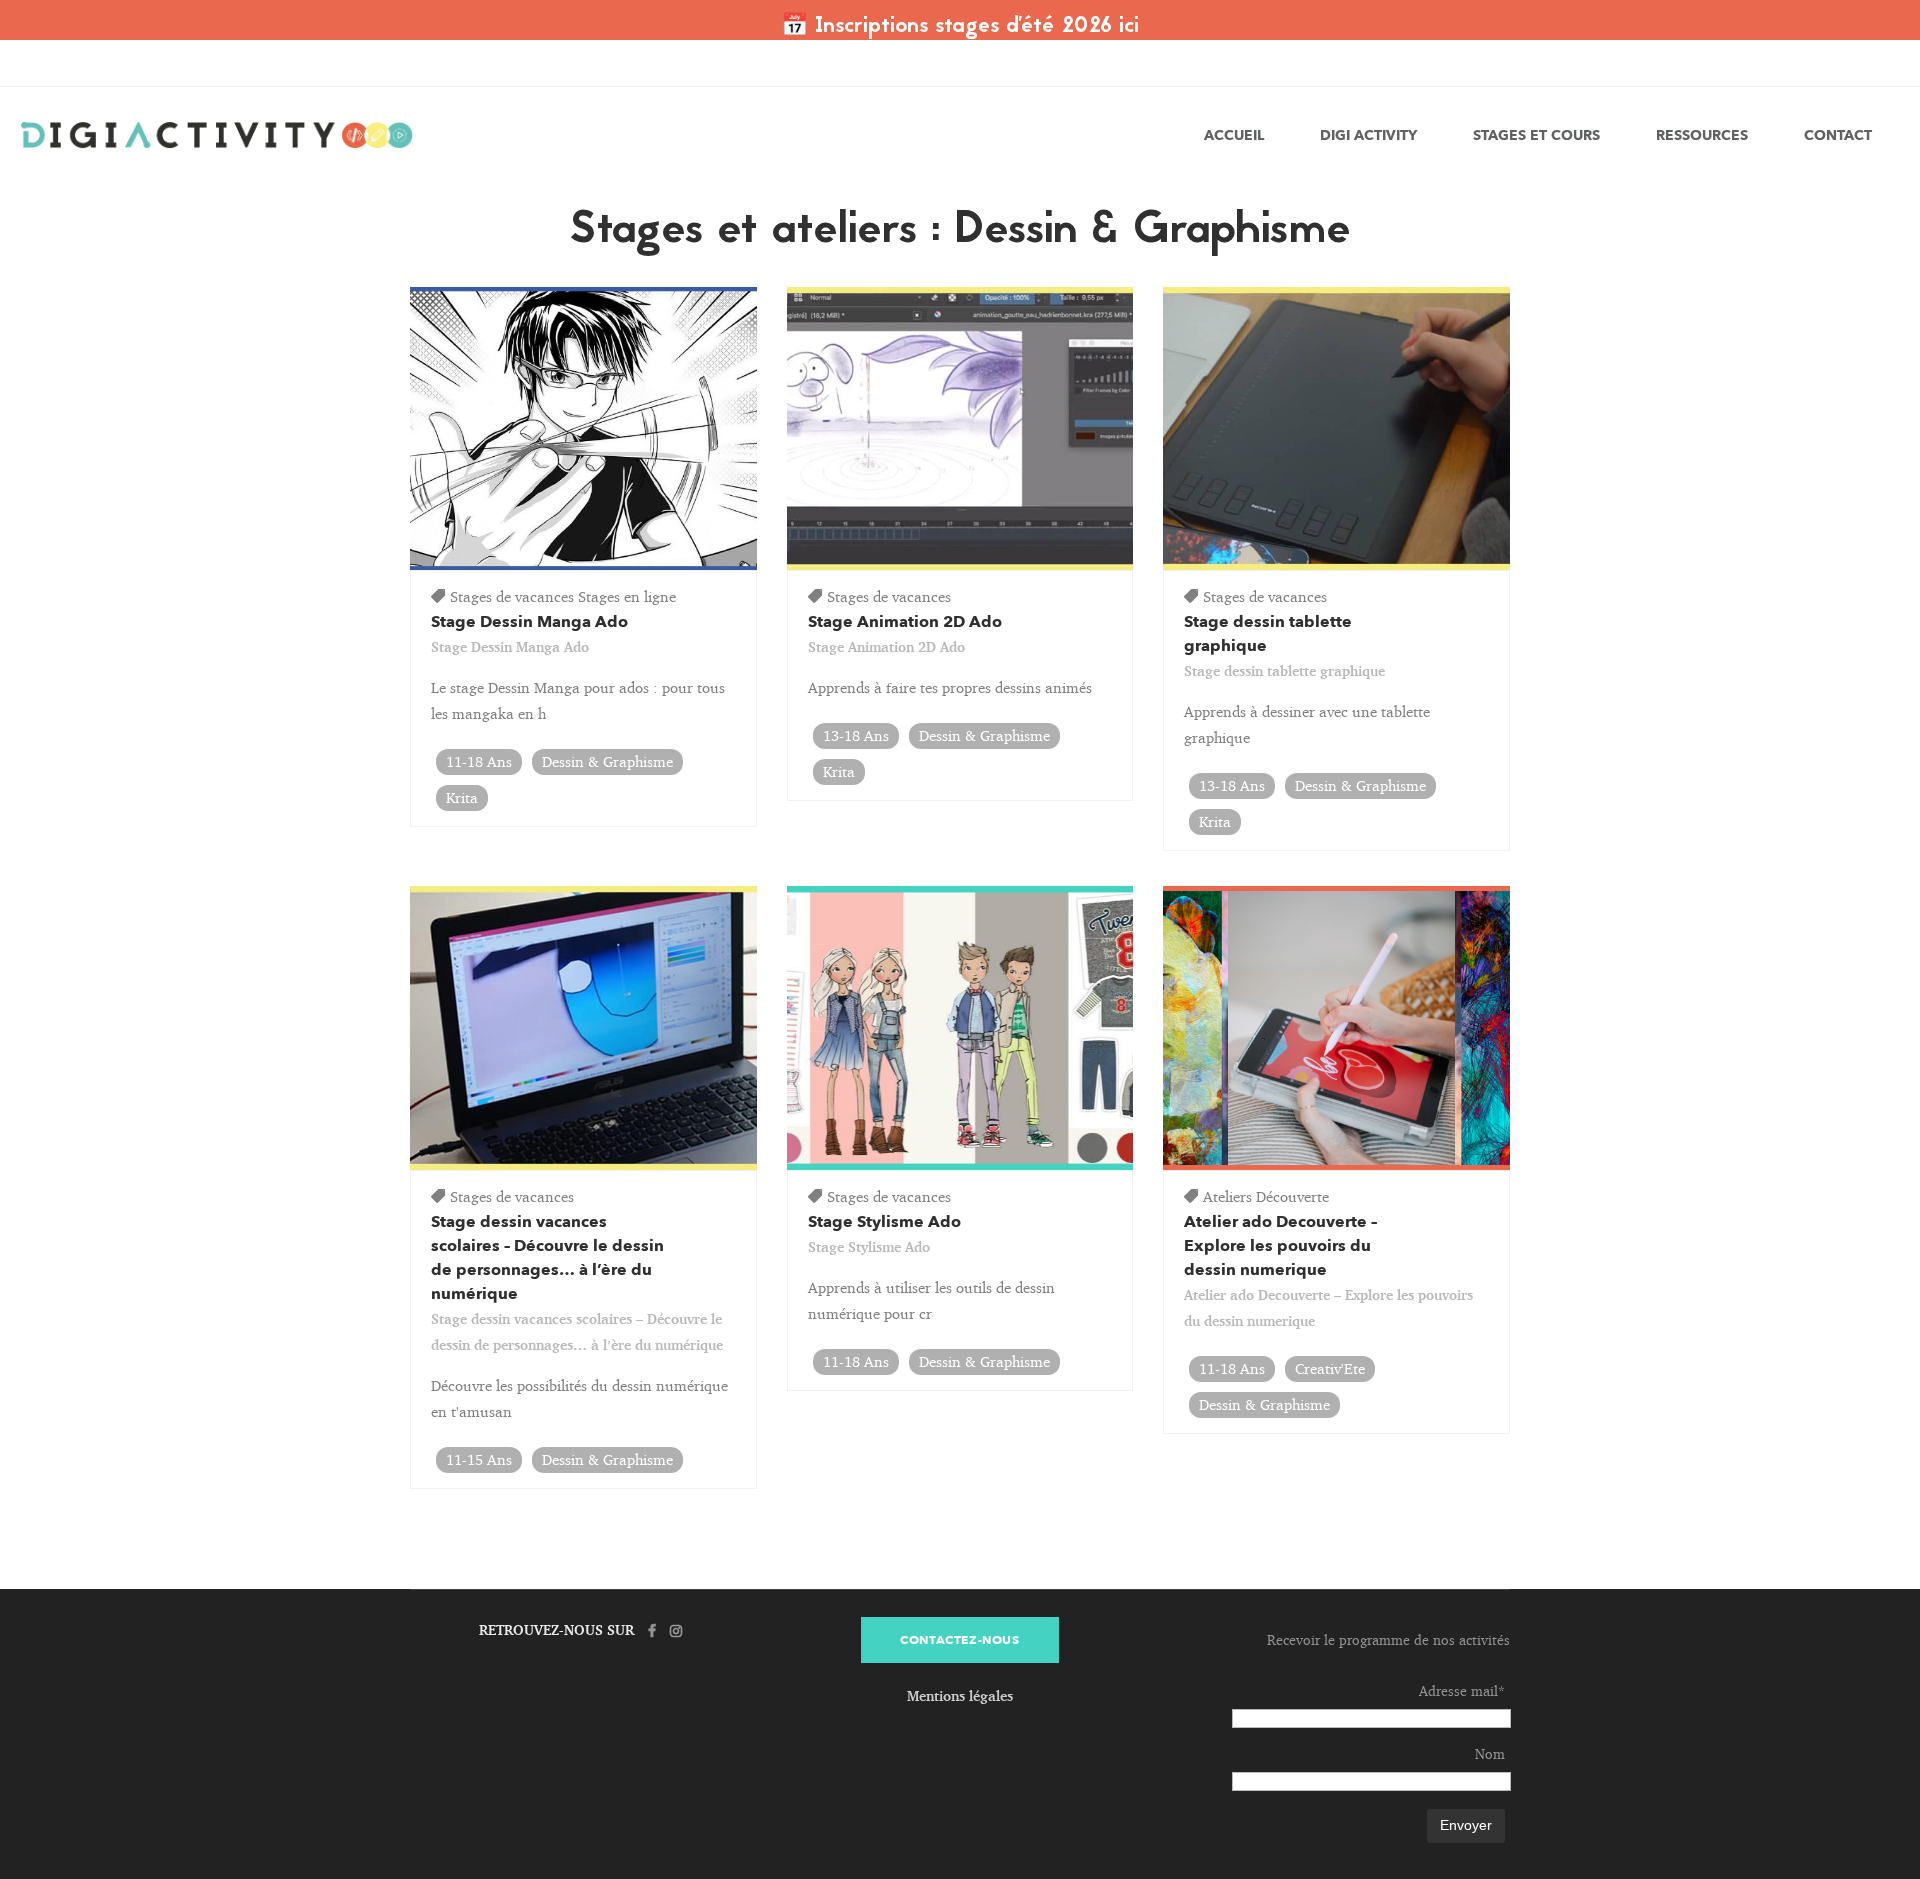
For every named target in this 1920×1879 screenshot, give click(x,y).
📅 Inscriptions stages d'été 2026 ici (960, 27)
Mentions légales (960, 1695)
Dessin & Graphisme (607, 761)
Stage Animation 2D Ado (905, 622)
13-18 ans (856, 735)
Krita (462, 797)
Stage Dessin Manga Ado (529, 622)
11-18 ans (479, 761)
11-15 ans (479, 1459)
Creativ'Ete (1330, 1368)
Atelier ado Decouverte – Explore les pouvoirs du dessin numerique (1280, 1246)
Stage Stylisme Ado (884, 1222)
